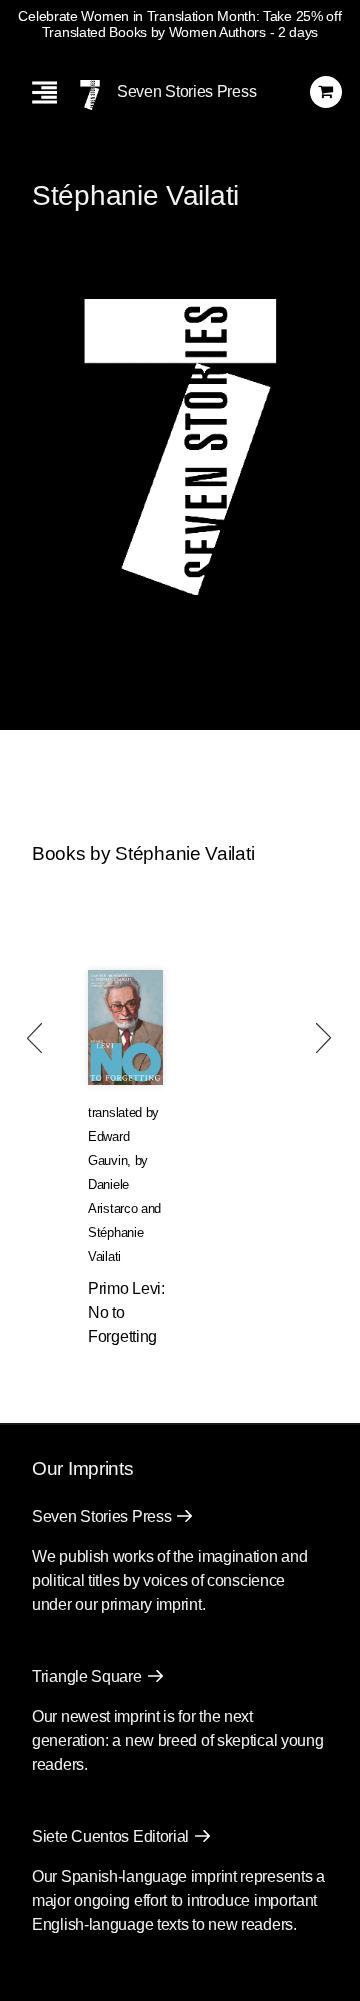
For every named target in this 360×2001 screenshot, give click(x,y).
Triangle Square (87, 1676)
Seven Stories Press (186, 91)
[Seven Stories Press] (90, 95)
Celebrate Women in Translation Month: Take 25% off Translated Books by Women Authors (179, 24)
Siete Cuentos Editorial (110, 1836)
